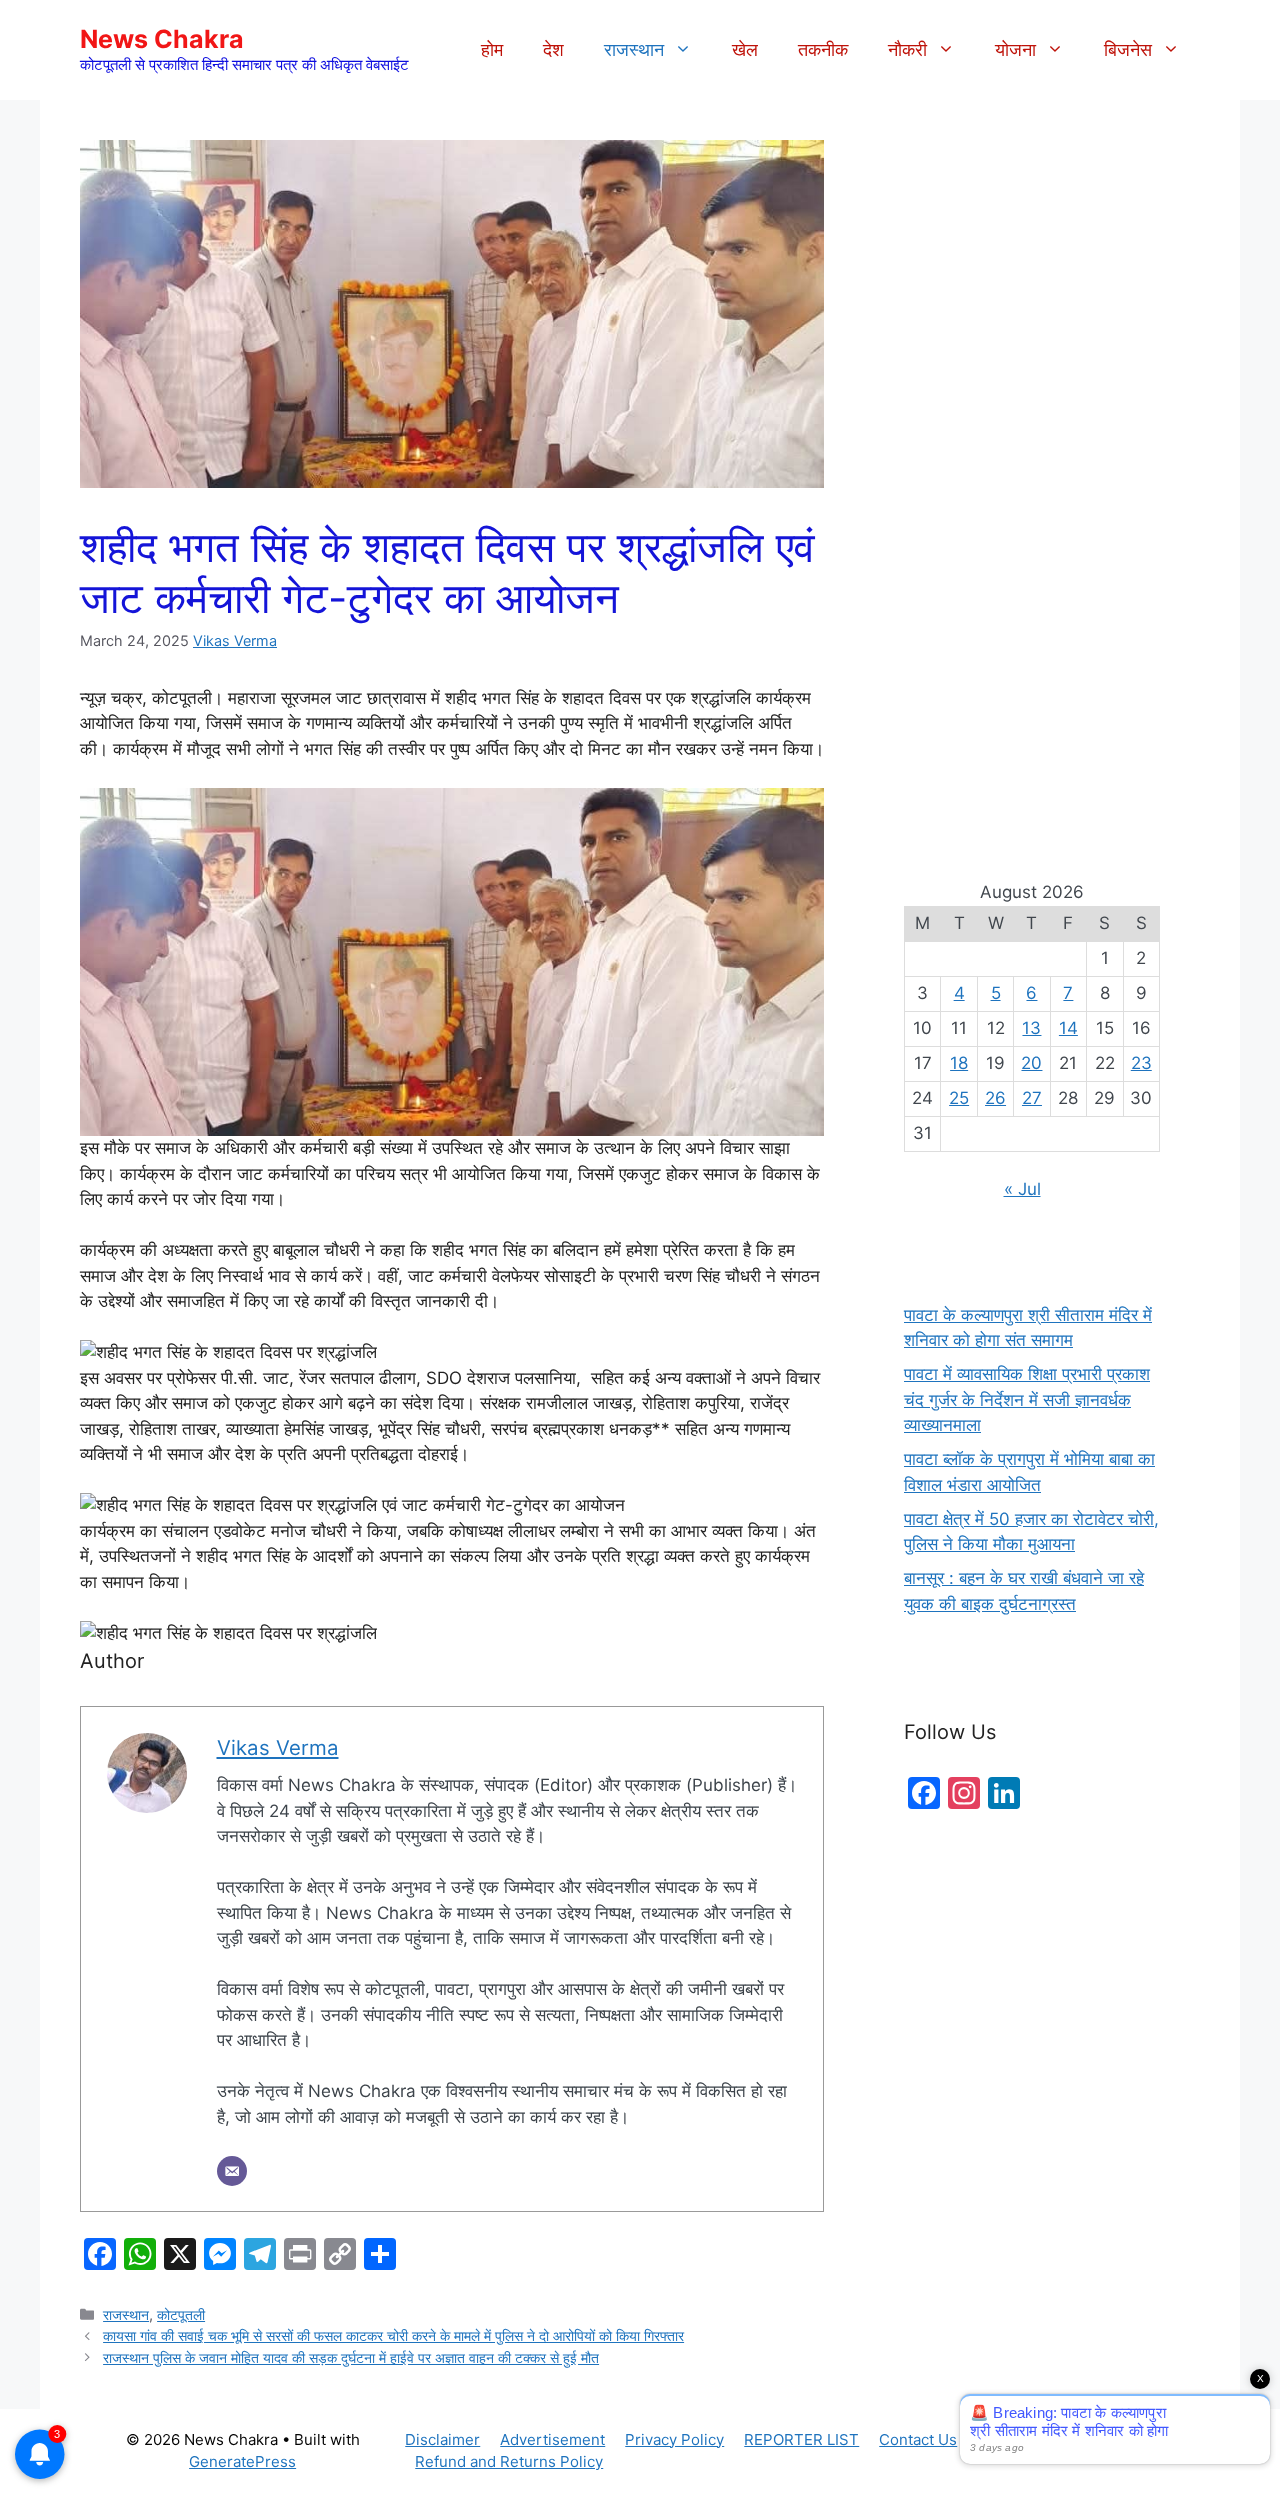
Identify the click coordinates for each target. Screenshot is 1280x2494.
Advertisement (552, 2439)
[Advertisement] (1032, 480)
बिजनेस (1128, 49)
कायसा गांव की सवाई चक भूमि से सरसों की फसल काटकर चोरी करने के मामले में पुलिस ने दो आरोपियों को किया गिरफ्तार (393, 2335)
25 (959, 1098)
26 (995, 1098)
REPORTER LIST (801, 2439)
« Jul (1022, 1189)
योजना (1015, 49)
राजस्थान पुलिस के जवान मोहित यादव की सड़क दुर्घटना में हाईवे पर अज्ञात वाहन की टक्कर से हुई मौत (351, 2357)
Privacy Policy (674, 2439)
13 (1031, 1028)
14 (1068, 1028)
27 (1032, 1098)
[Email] (232, 2171)
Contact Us (918, 2439)
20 (1031, 1063)
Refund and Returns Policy (509, 2461)
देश (553, 49)
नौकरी (907, 49)
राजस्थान (634, 49)
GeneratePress (242, 2461)
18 (959, 1063)
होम (492, 49)
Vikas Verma (235, 640)
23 (1141, 1063)
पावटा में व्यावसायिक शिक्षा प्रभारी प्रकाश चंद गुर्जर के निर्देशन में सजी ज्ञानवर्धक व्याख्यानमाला (1027, 1399)
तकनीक (823, 49)
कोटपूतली (181, 2314)
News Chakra (162, 39)
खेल (745, 49)
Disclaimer (442, 2439)
